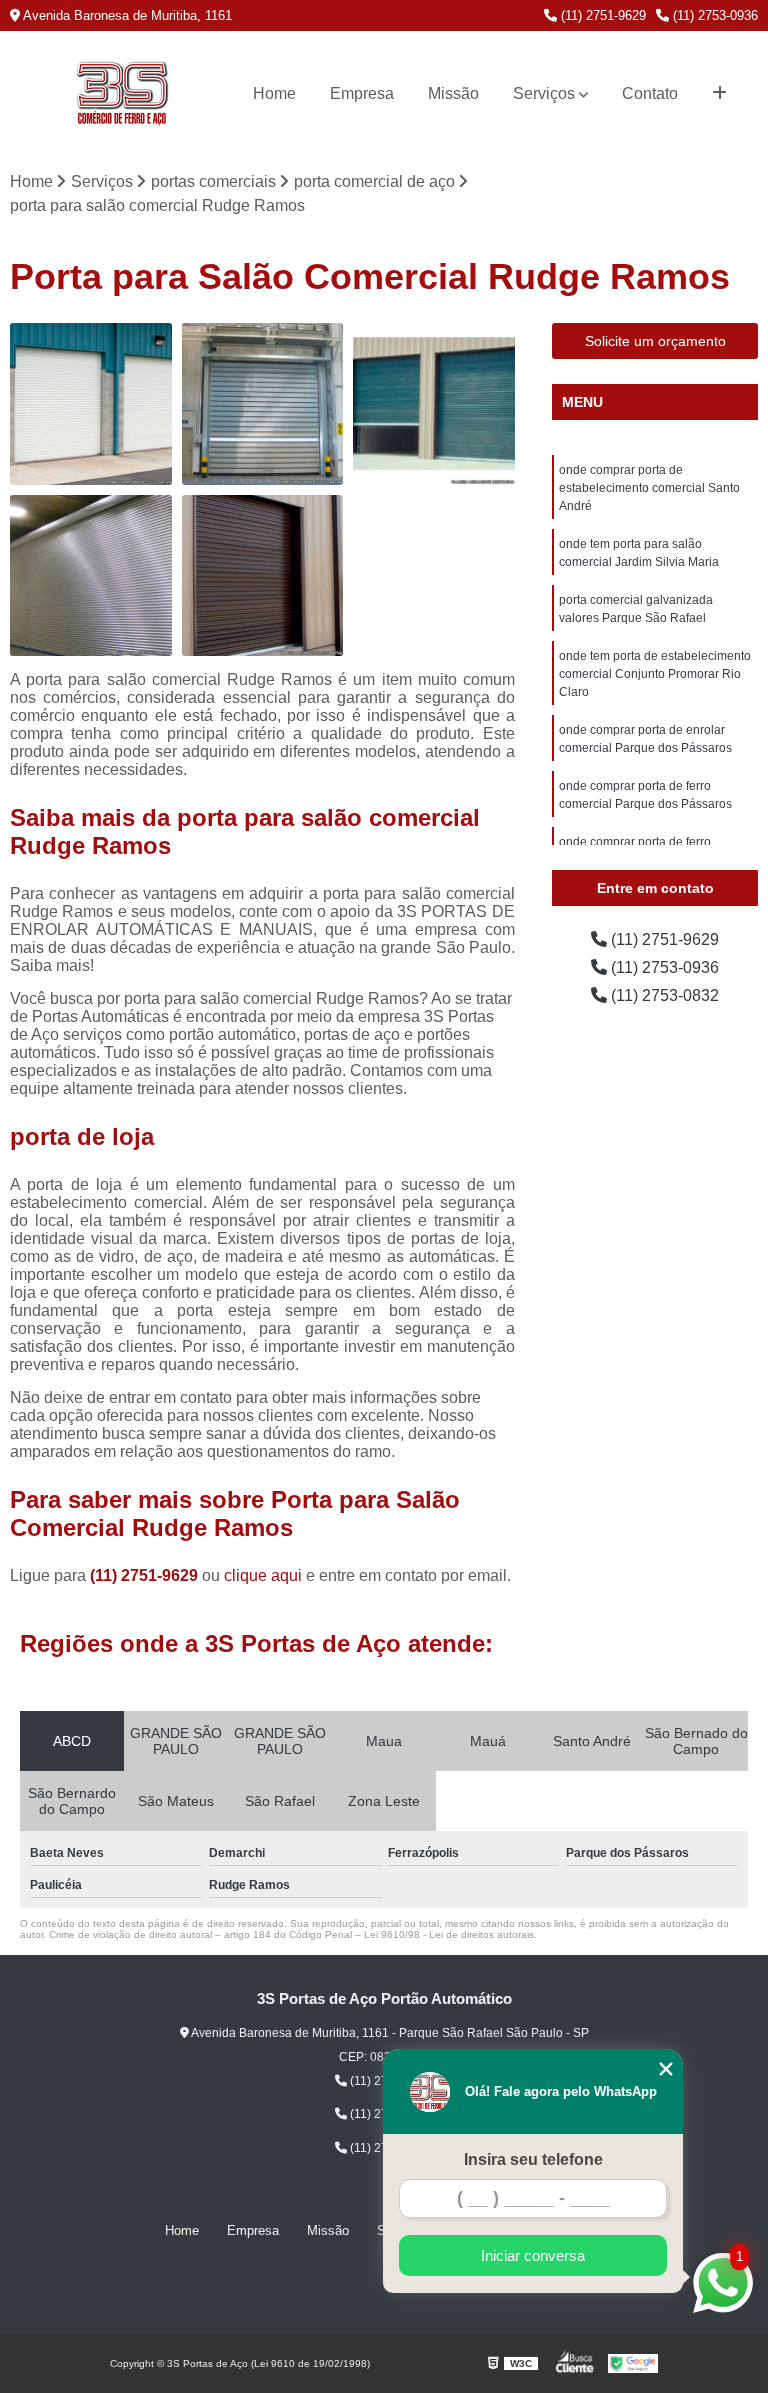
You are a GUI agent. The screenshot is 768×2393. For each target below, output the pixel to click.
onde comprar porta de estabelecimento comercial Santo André (649, 488)
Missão (453, 93)
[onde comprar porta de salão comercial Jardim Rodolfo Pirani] (263, 404)
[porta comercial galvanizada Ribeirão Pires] (263, 576)
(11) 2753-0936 (713, 15)
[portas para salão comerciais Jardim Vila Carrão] (91, 404)
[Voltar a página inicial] (122, 94)
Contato (650, 93)
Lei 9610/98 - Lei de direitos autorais (449, 1934)
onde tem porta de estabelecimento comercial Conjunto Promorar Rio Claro (655, 674)
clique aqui (263, 1575)
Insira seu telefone (533, 2159)
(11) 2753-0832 (663, 995)
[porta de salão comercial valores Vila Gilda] (91, 576)
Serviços (544, 93)
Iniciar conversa (533, 2255)
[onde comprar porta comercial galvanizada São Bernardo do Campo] (434, 404)
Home (274, 93)
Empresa (362, 93)
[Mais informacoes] (719, 94)
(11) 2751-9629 (601, 15)
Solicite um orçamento (655, 341)
